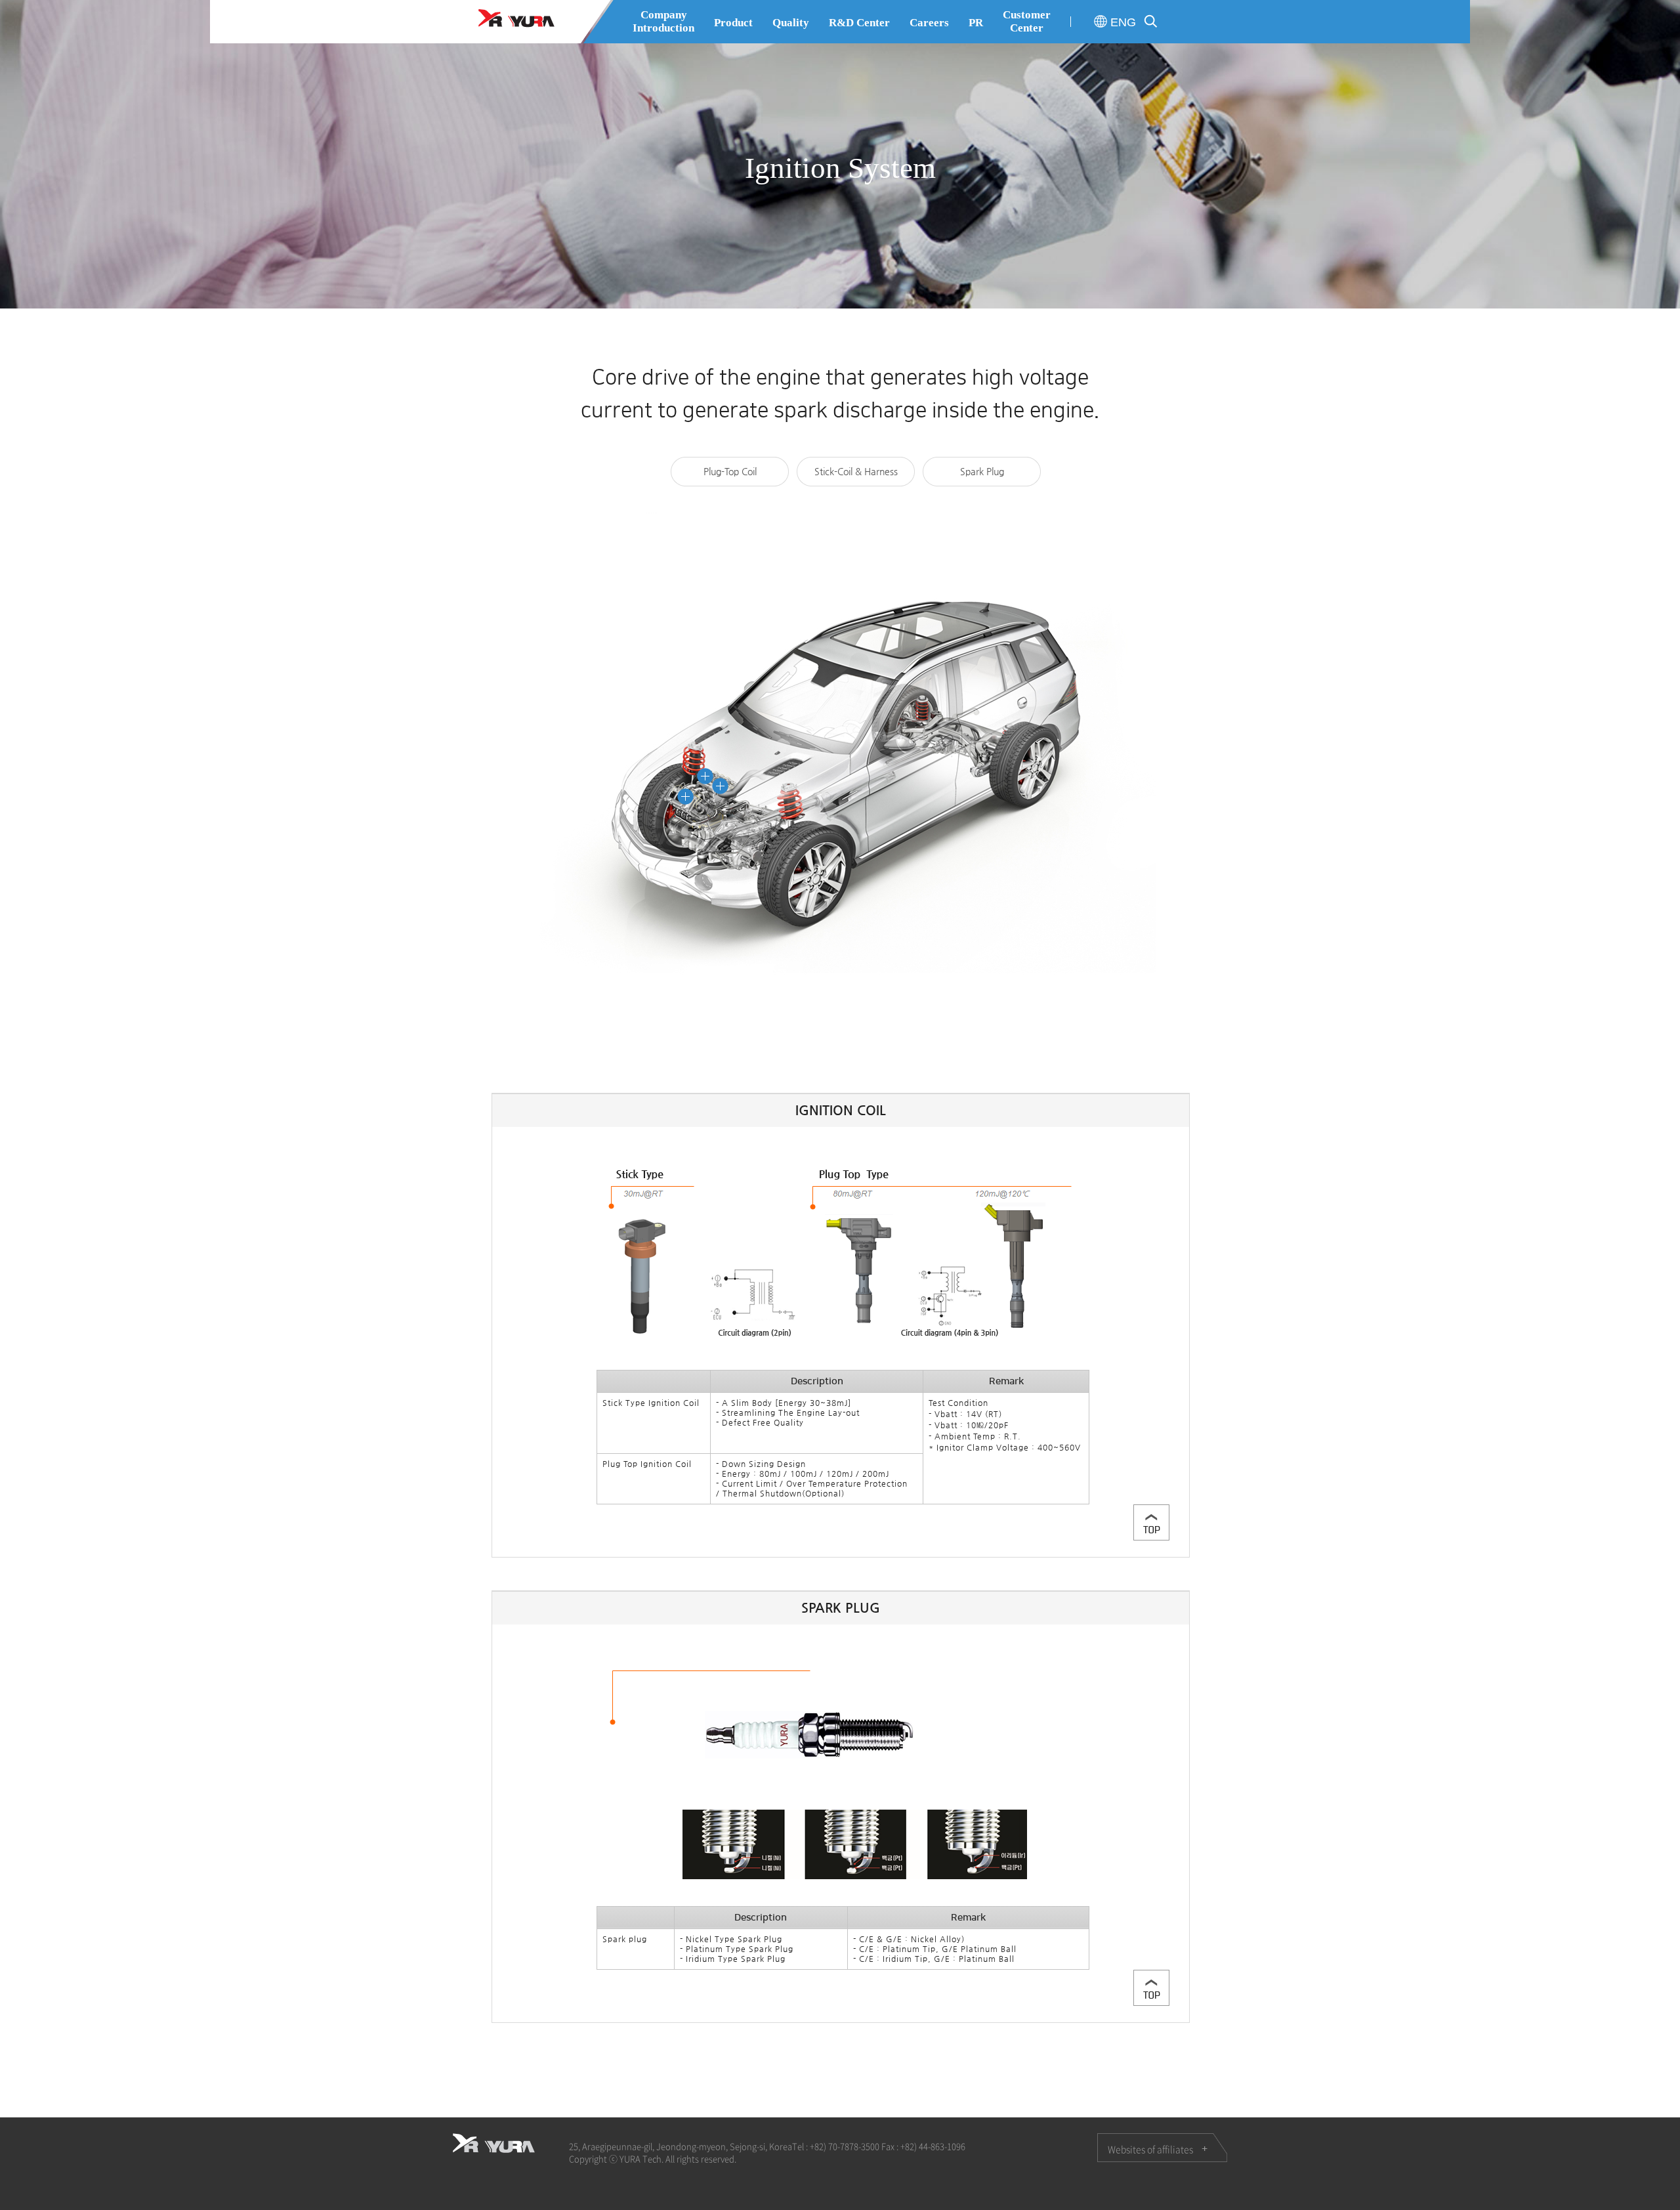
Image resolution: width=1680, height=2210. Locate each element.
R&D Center (859, 23)
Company (663, 21)
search (1151, 21)
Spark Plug (982, 471)
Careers (929, 23)
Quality (791, 23)
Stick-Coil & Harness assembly (856, 476)
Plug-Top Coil (730, 471)
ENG (1123, 22)
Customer (1027, 21)
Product (733, 23)
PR (976, 23)
